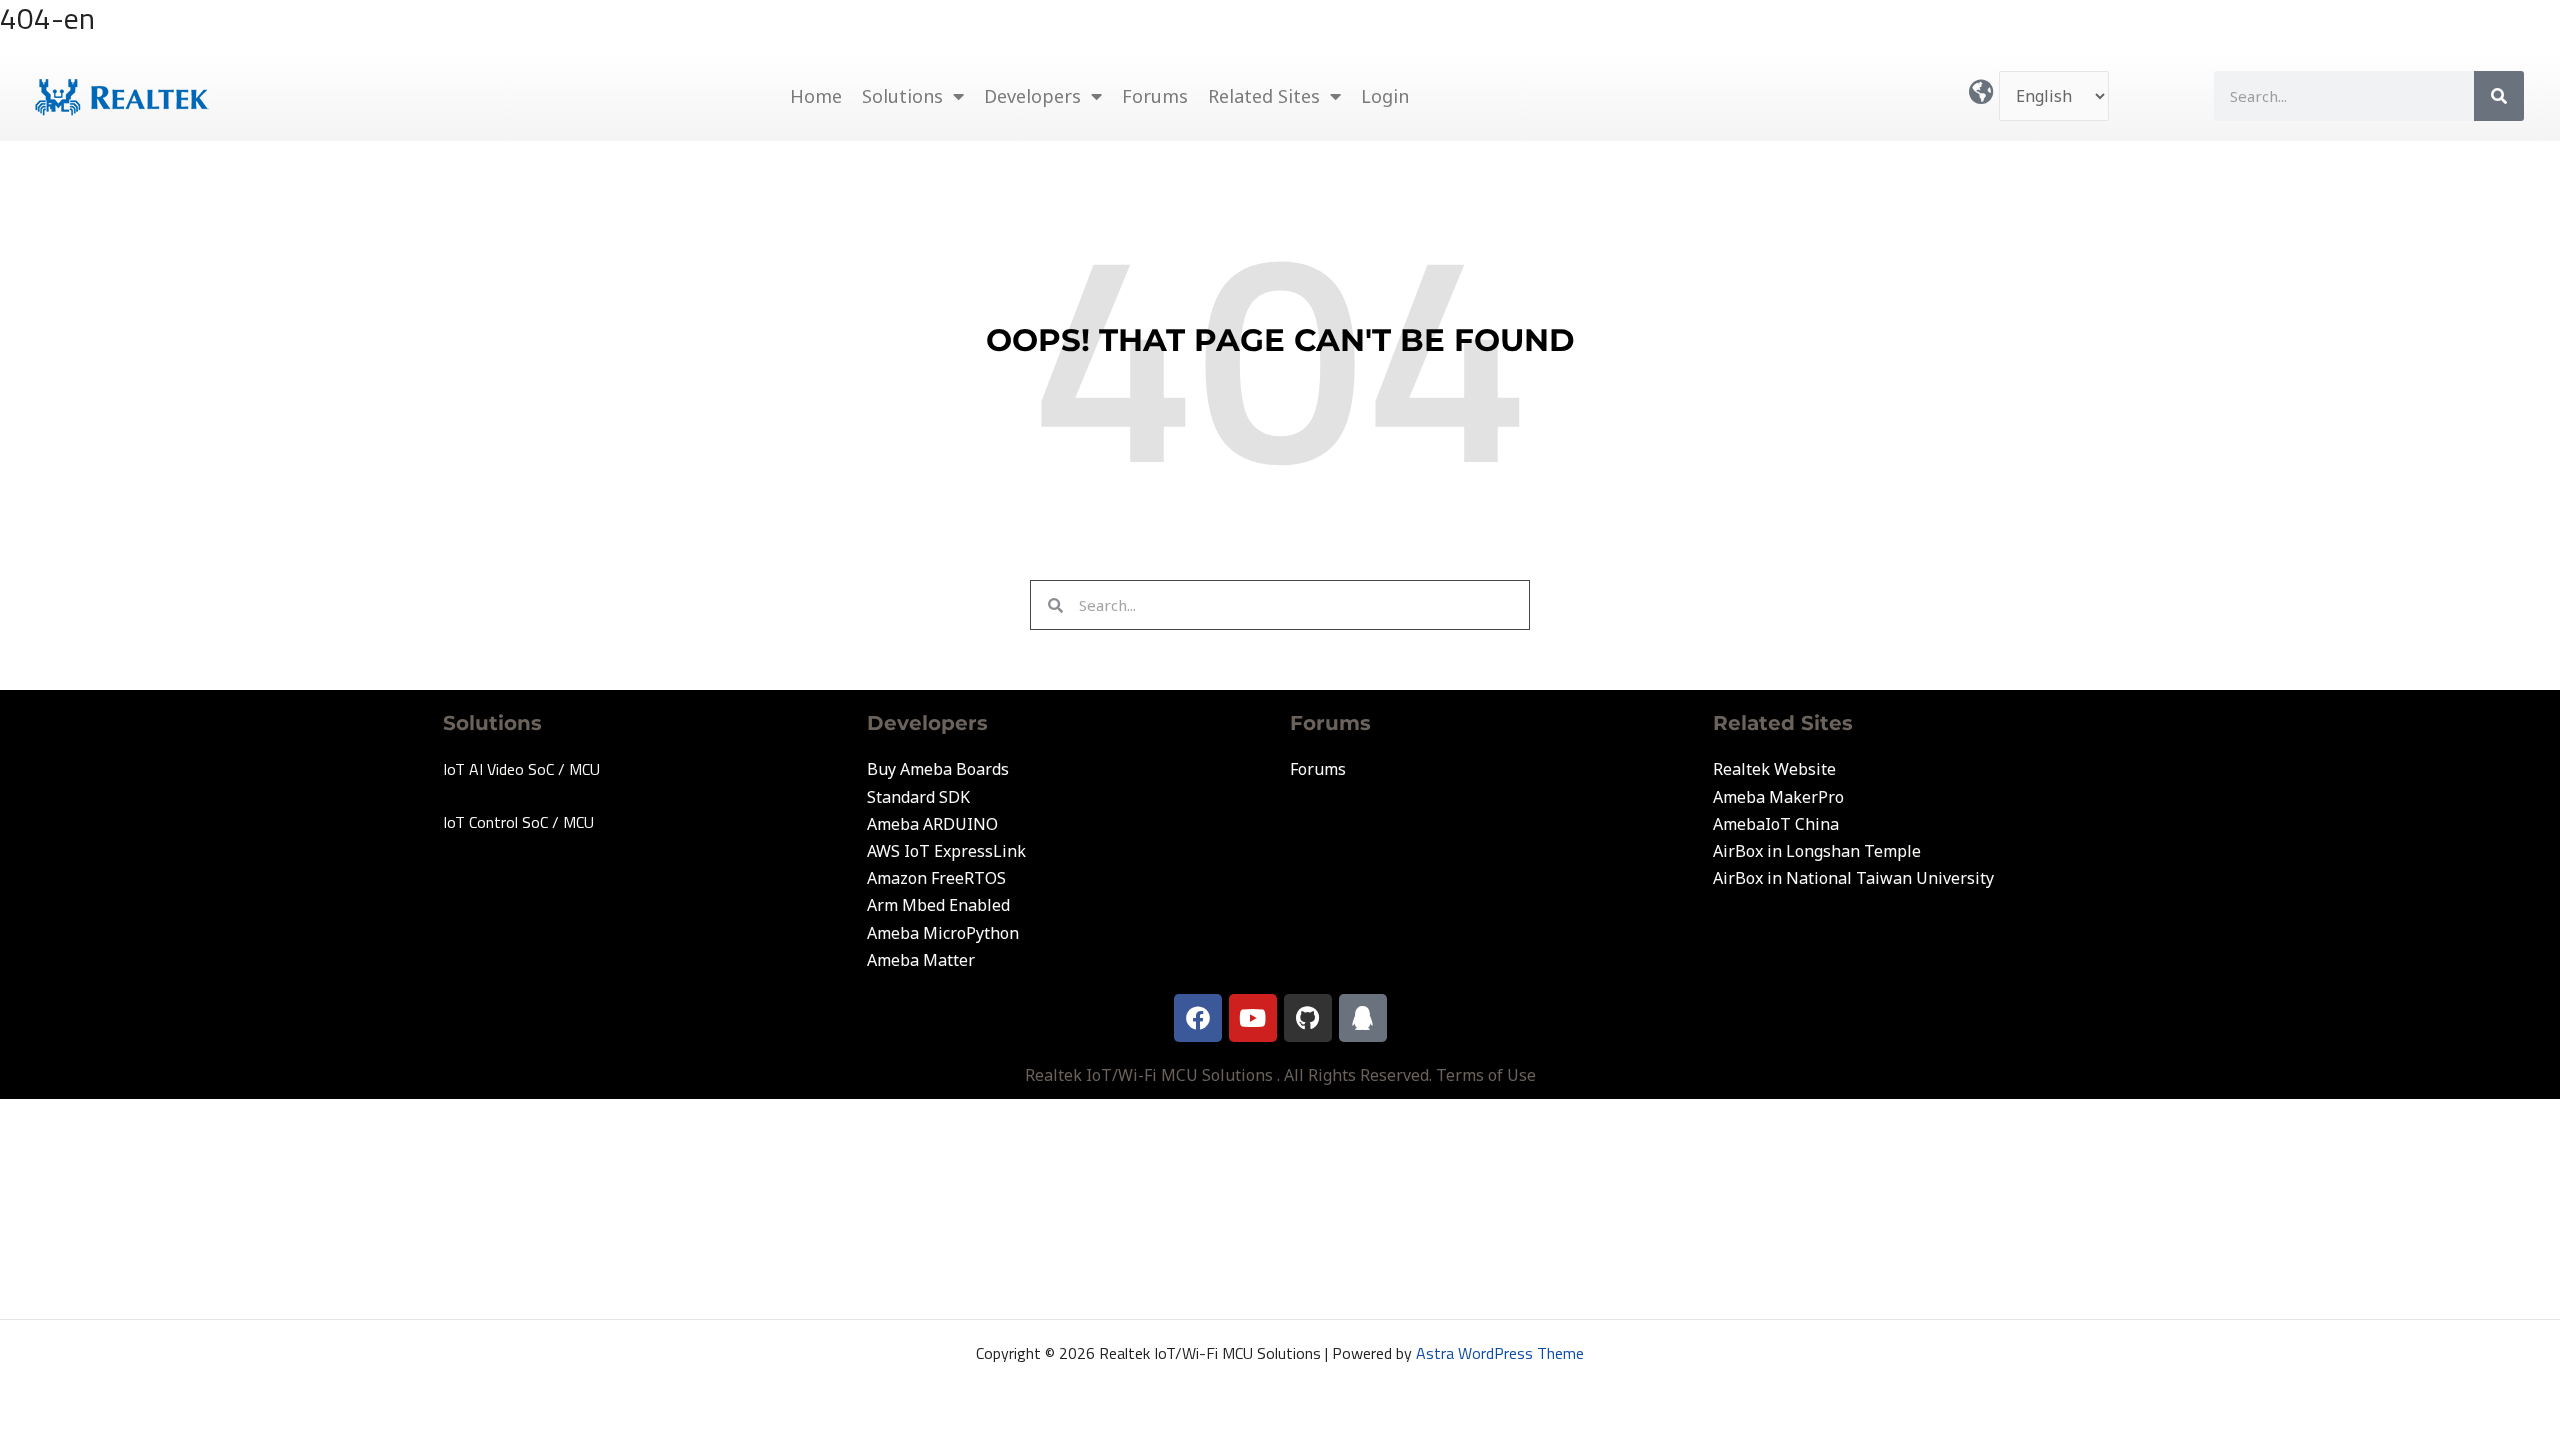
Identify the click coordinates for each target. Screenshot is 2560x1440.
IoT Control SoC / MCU (518, 822)
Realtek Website (1774, 769)
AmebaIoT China (1776, 824)
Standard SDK (918, 797)
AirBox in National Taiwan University (1853, 878)
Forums (1155, 96)
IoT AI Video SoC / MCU (521, 769)
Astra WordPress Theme (1500, 1353)
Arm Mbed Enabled (938, 905)
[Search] (2499, 96)
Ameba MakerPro (1778, 797)
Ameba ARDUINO (932, 824)
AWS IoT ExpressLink (946, 851)
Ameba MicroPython (943, 933)
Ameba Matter (921, 960)
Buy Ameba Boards (938, 769)
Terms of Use (1486, 1075)
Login (1385, 96)
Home (816, 96)
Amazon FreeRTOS (936, 878)
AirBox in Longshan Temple (1817, 851)
